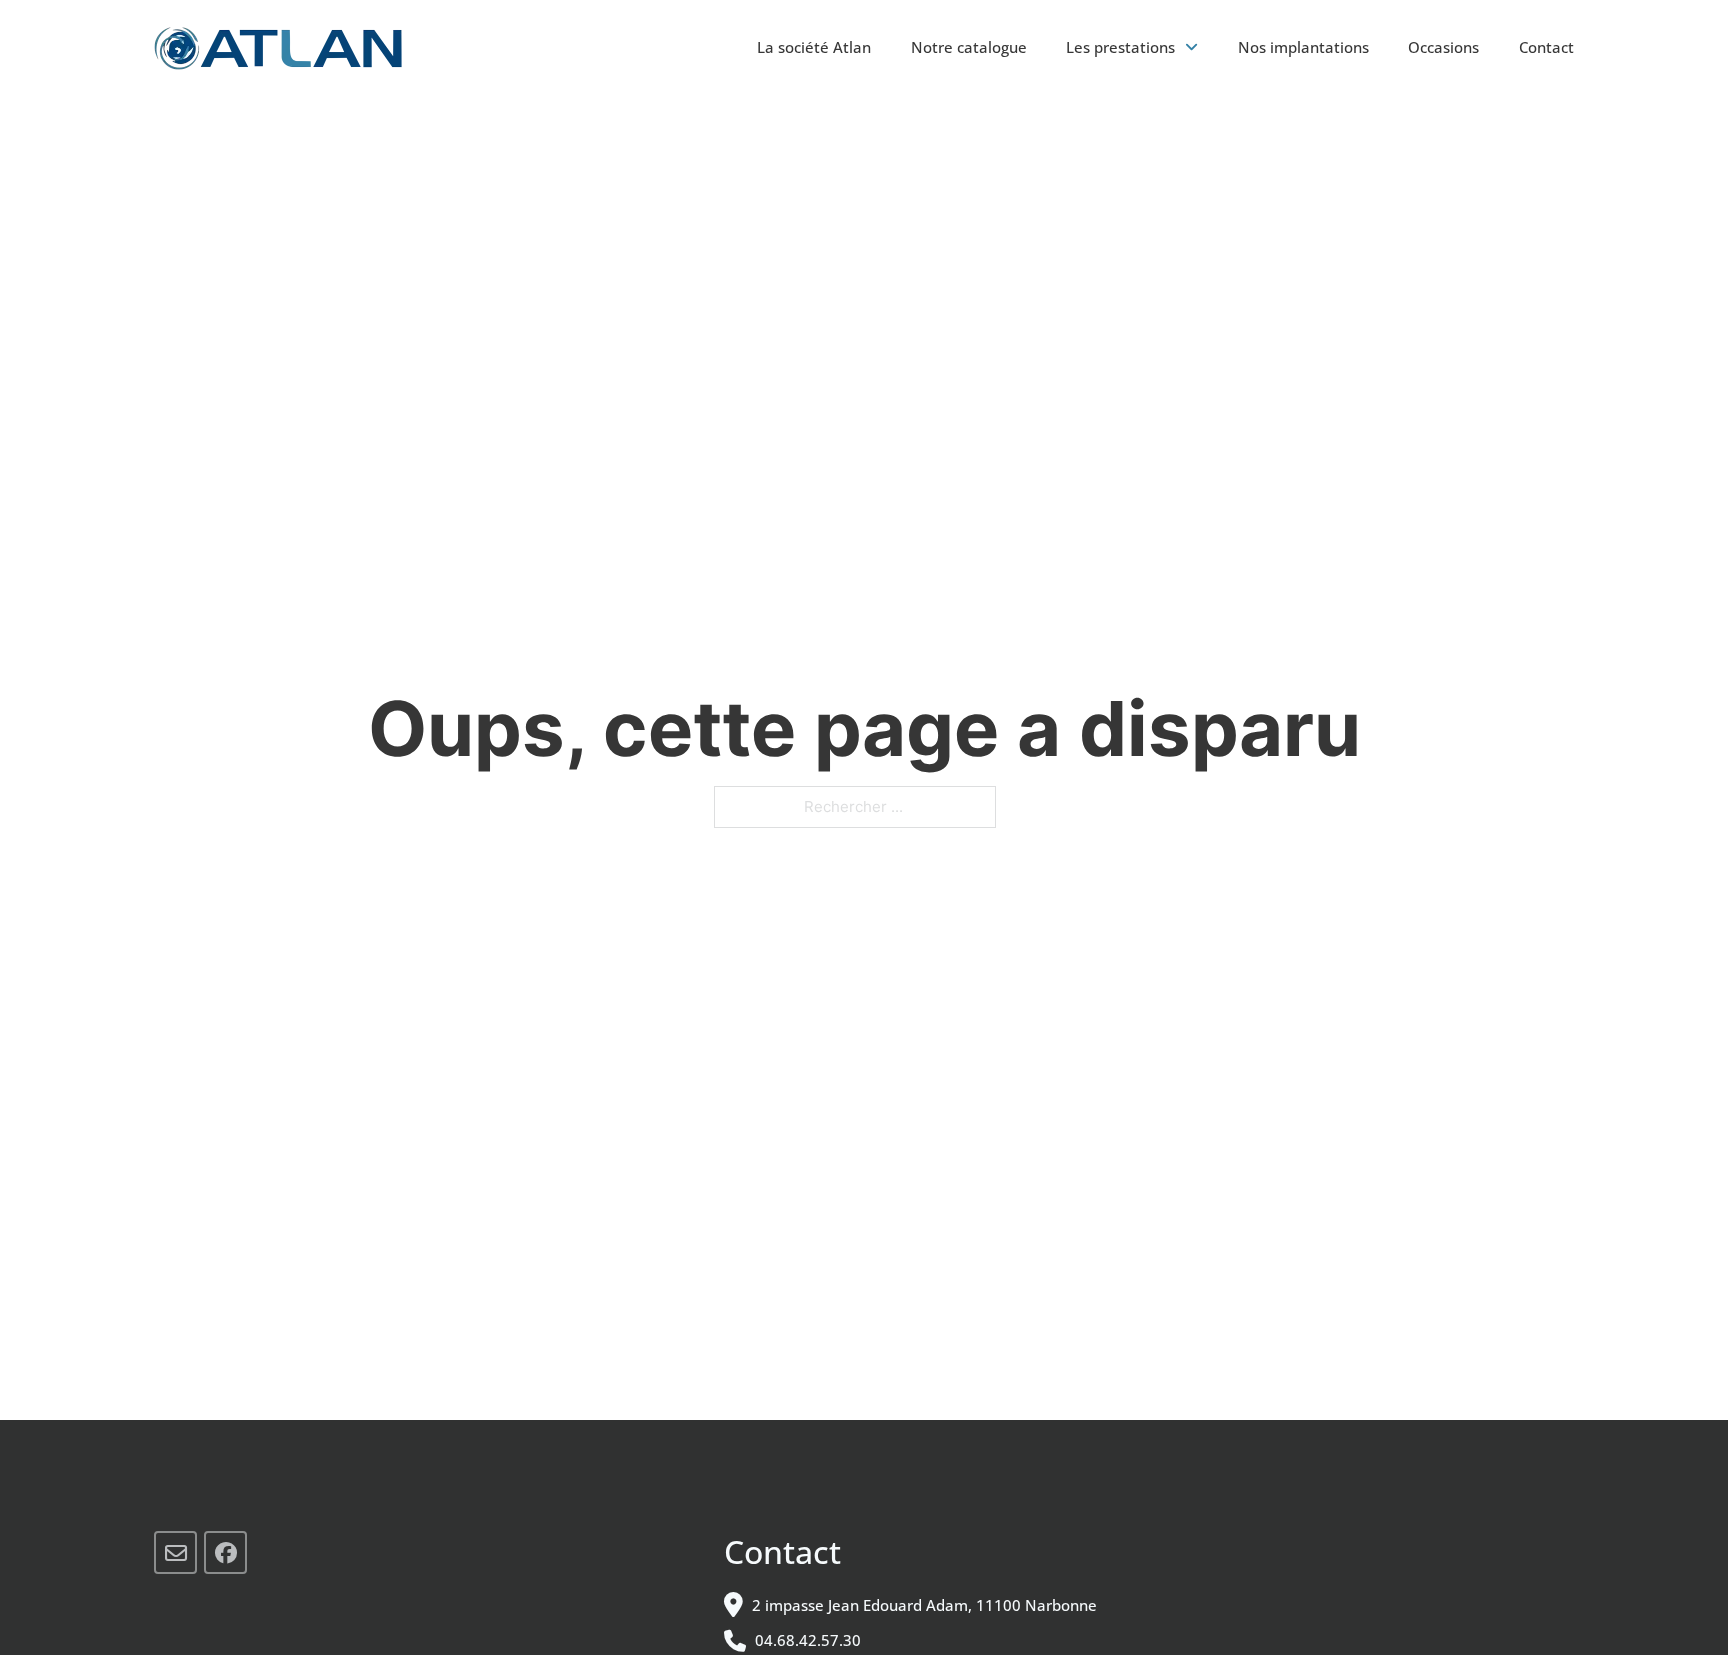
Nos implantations (1303, 47)
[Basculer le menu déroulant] (1191, 47)
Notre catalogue (969, 47)
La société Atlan (814, 47)
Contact (1546, 47)
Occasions (1443, 47)
